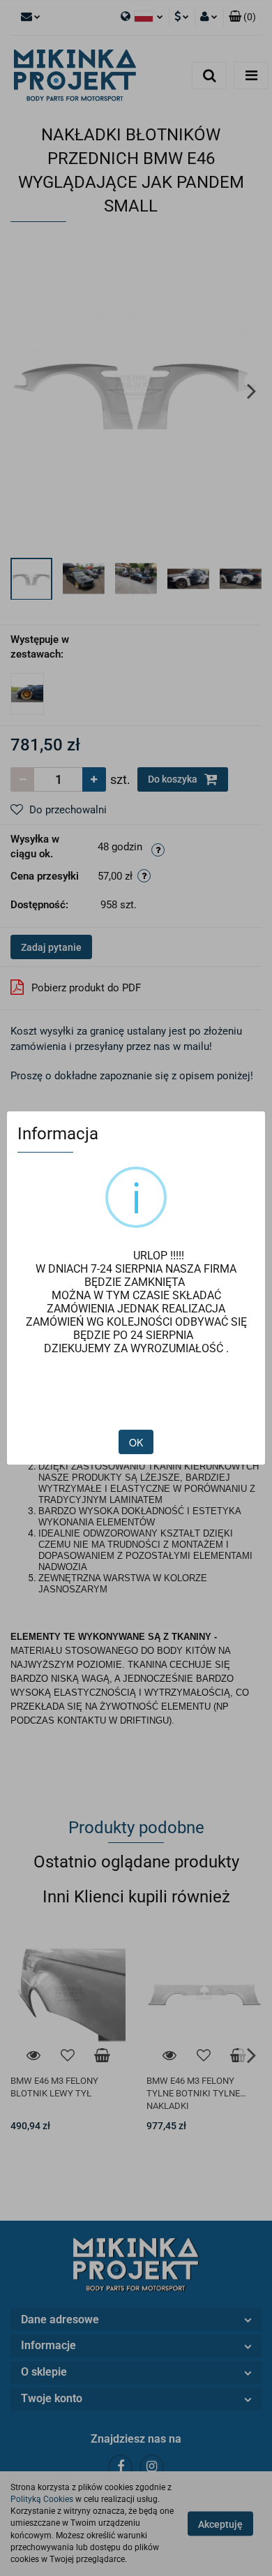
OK (136, 1442)
